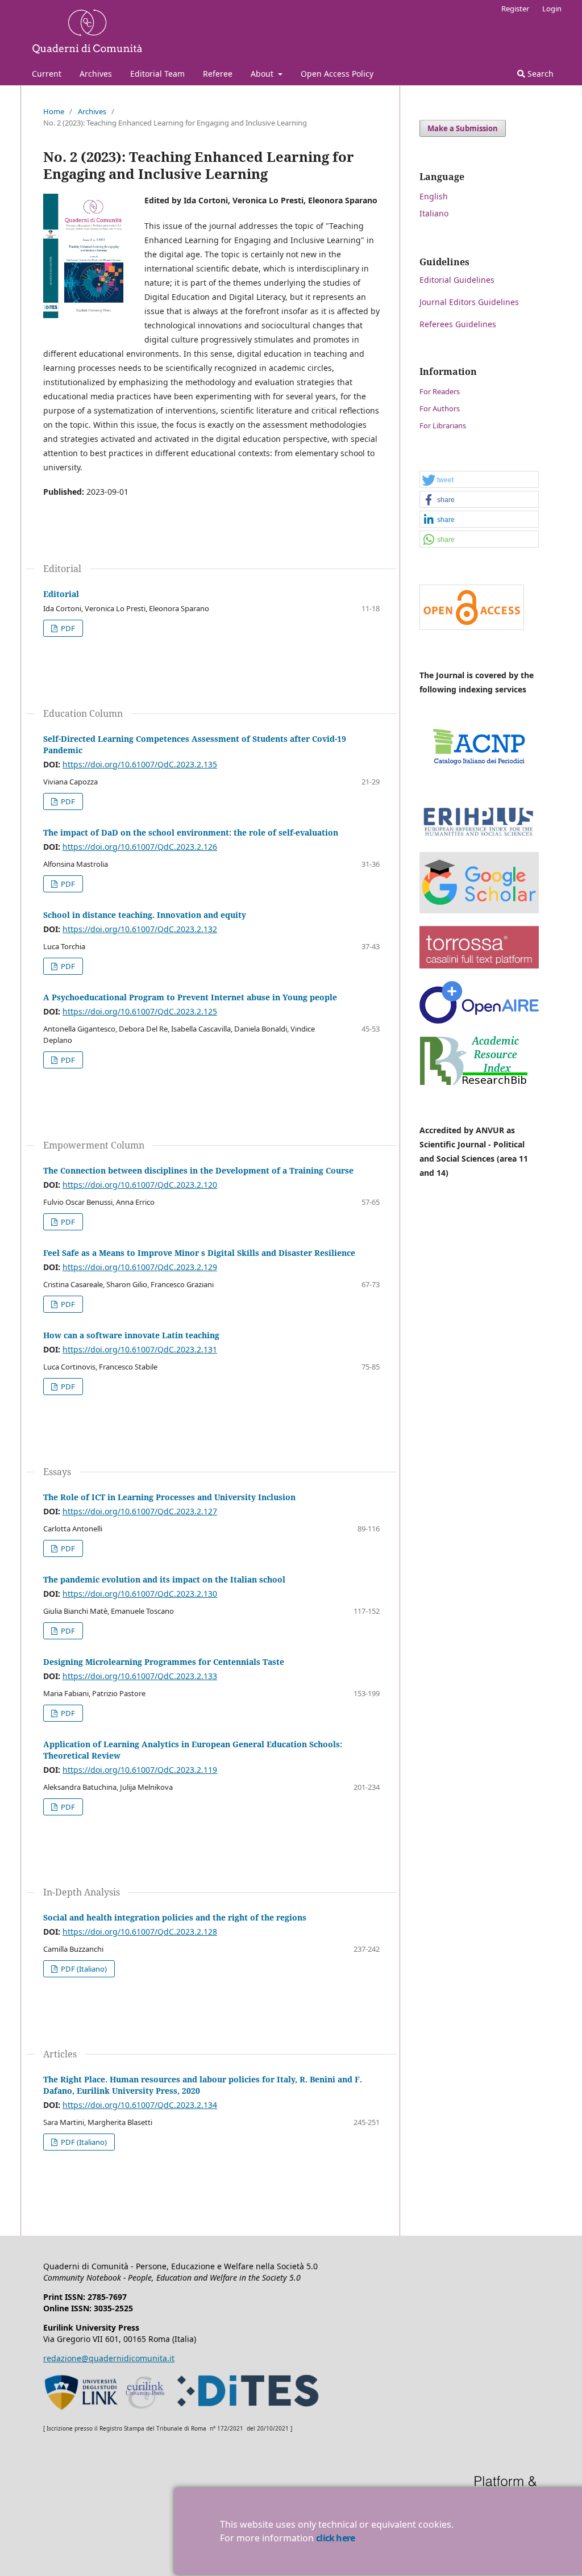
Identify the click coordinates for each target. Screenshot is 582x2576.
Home (54, 111)
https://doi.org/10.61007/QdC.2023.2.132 (140, 929)
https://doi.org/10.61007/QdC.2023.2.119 (140, 1770)
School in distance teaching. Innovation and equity (145, 915)
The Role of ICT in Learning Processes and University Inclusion (169, 1497)
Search (539, 74)
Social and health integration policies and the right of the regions (175, 1917)
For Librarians (443, 425)
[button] (479, 480)
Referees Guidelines (458, 324)
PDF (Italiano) (83, 1969)
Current (47, 74)
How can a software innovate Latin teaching (131, 1335)
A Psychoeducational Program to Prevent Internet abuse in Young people (190, 997)
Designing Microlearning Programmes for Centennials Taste (164, 1662)
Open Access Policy (337, 74)
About (263, 74)
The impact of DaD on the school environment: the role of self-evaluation (191, 832)
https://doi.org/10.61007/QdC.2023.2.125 (140, 1011)
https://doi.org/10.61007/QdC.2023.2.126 (140, 847)
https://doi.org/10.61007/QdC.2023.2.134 (140, 2105)
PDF (67, 628)
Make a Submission (463, 128)
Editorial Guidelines (457, 280)
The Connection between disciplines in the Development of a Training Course (198, 1170)
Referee (218, 74)
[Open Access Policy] (472, 627)
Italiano (434, 213)
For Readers (440, 391)
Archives (96, 74)
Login (552, 9)
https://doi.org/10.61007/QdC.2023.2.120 (140, 1185)
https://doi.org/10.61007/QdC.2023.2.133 (140, 1676)
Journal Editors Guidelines (469, 302)
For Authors (440, 408)
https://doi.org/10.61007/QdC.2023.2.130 (140, 1594)
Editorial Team (157, 74)
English (434, 196)
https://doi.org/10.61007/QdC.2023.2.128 (140, 1932)
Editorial (61, 594)
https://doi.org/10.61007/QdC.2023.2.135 (140, 764)
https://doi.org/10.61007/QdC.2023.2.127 (140, 1511)
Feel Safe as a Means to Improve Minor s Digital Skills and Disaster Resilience (199, 1253)
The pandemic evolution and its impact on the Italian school (164, 1579)
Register (515, 9)
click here (335, 2538)
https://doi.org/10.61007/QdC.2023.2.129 (140, 1267)
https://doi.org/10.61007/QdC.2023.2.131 (140, 1349)
